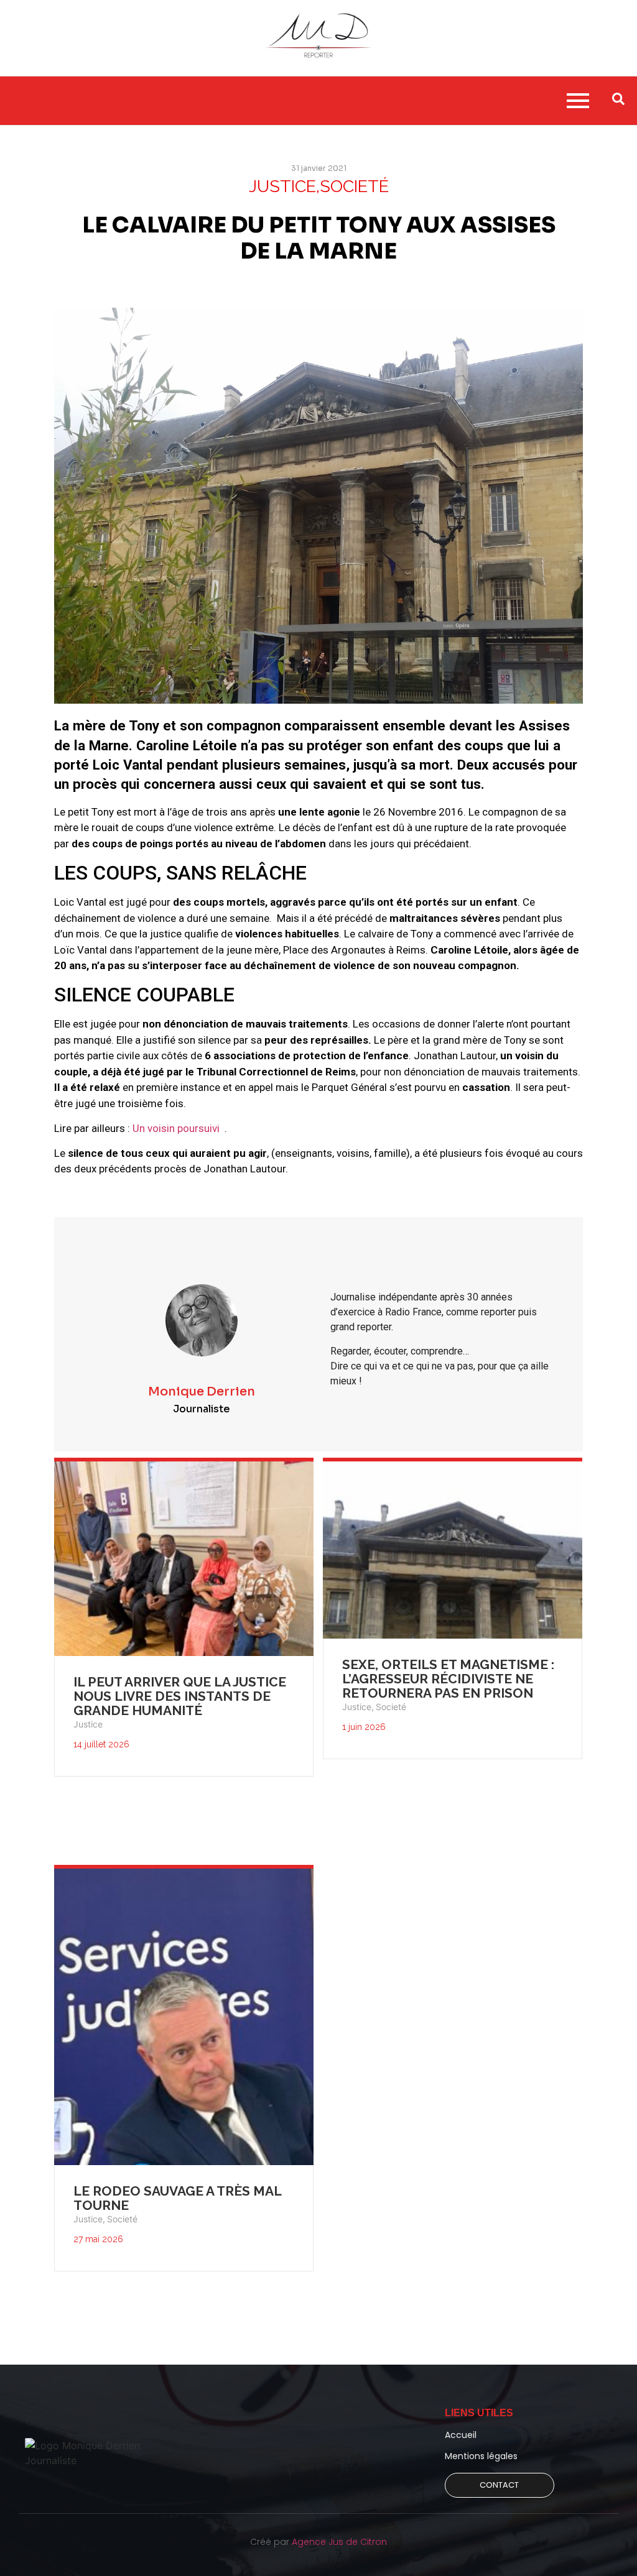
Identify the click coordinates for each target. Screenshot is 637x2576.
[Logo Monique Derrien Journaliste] (95, 2453)
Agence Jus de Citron (339, 2542)
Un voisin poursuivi (177, 1128)
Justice (88, 1724)
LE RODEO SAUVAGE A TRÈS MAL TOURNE (177, 2198)
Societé (391, 1707)
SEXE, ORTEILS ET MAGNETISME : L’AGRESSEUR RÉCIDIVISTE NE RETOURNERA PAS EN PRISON (448, 1679)
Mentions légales (481, 2456)
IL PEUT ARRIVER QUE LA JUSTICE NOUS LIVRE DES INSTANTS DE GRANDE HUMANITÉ (180, 1696)
